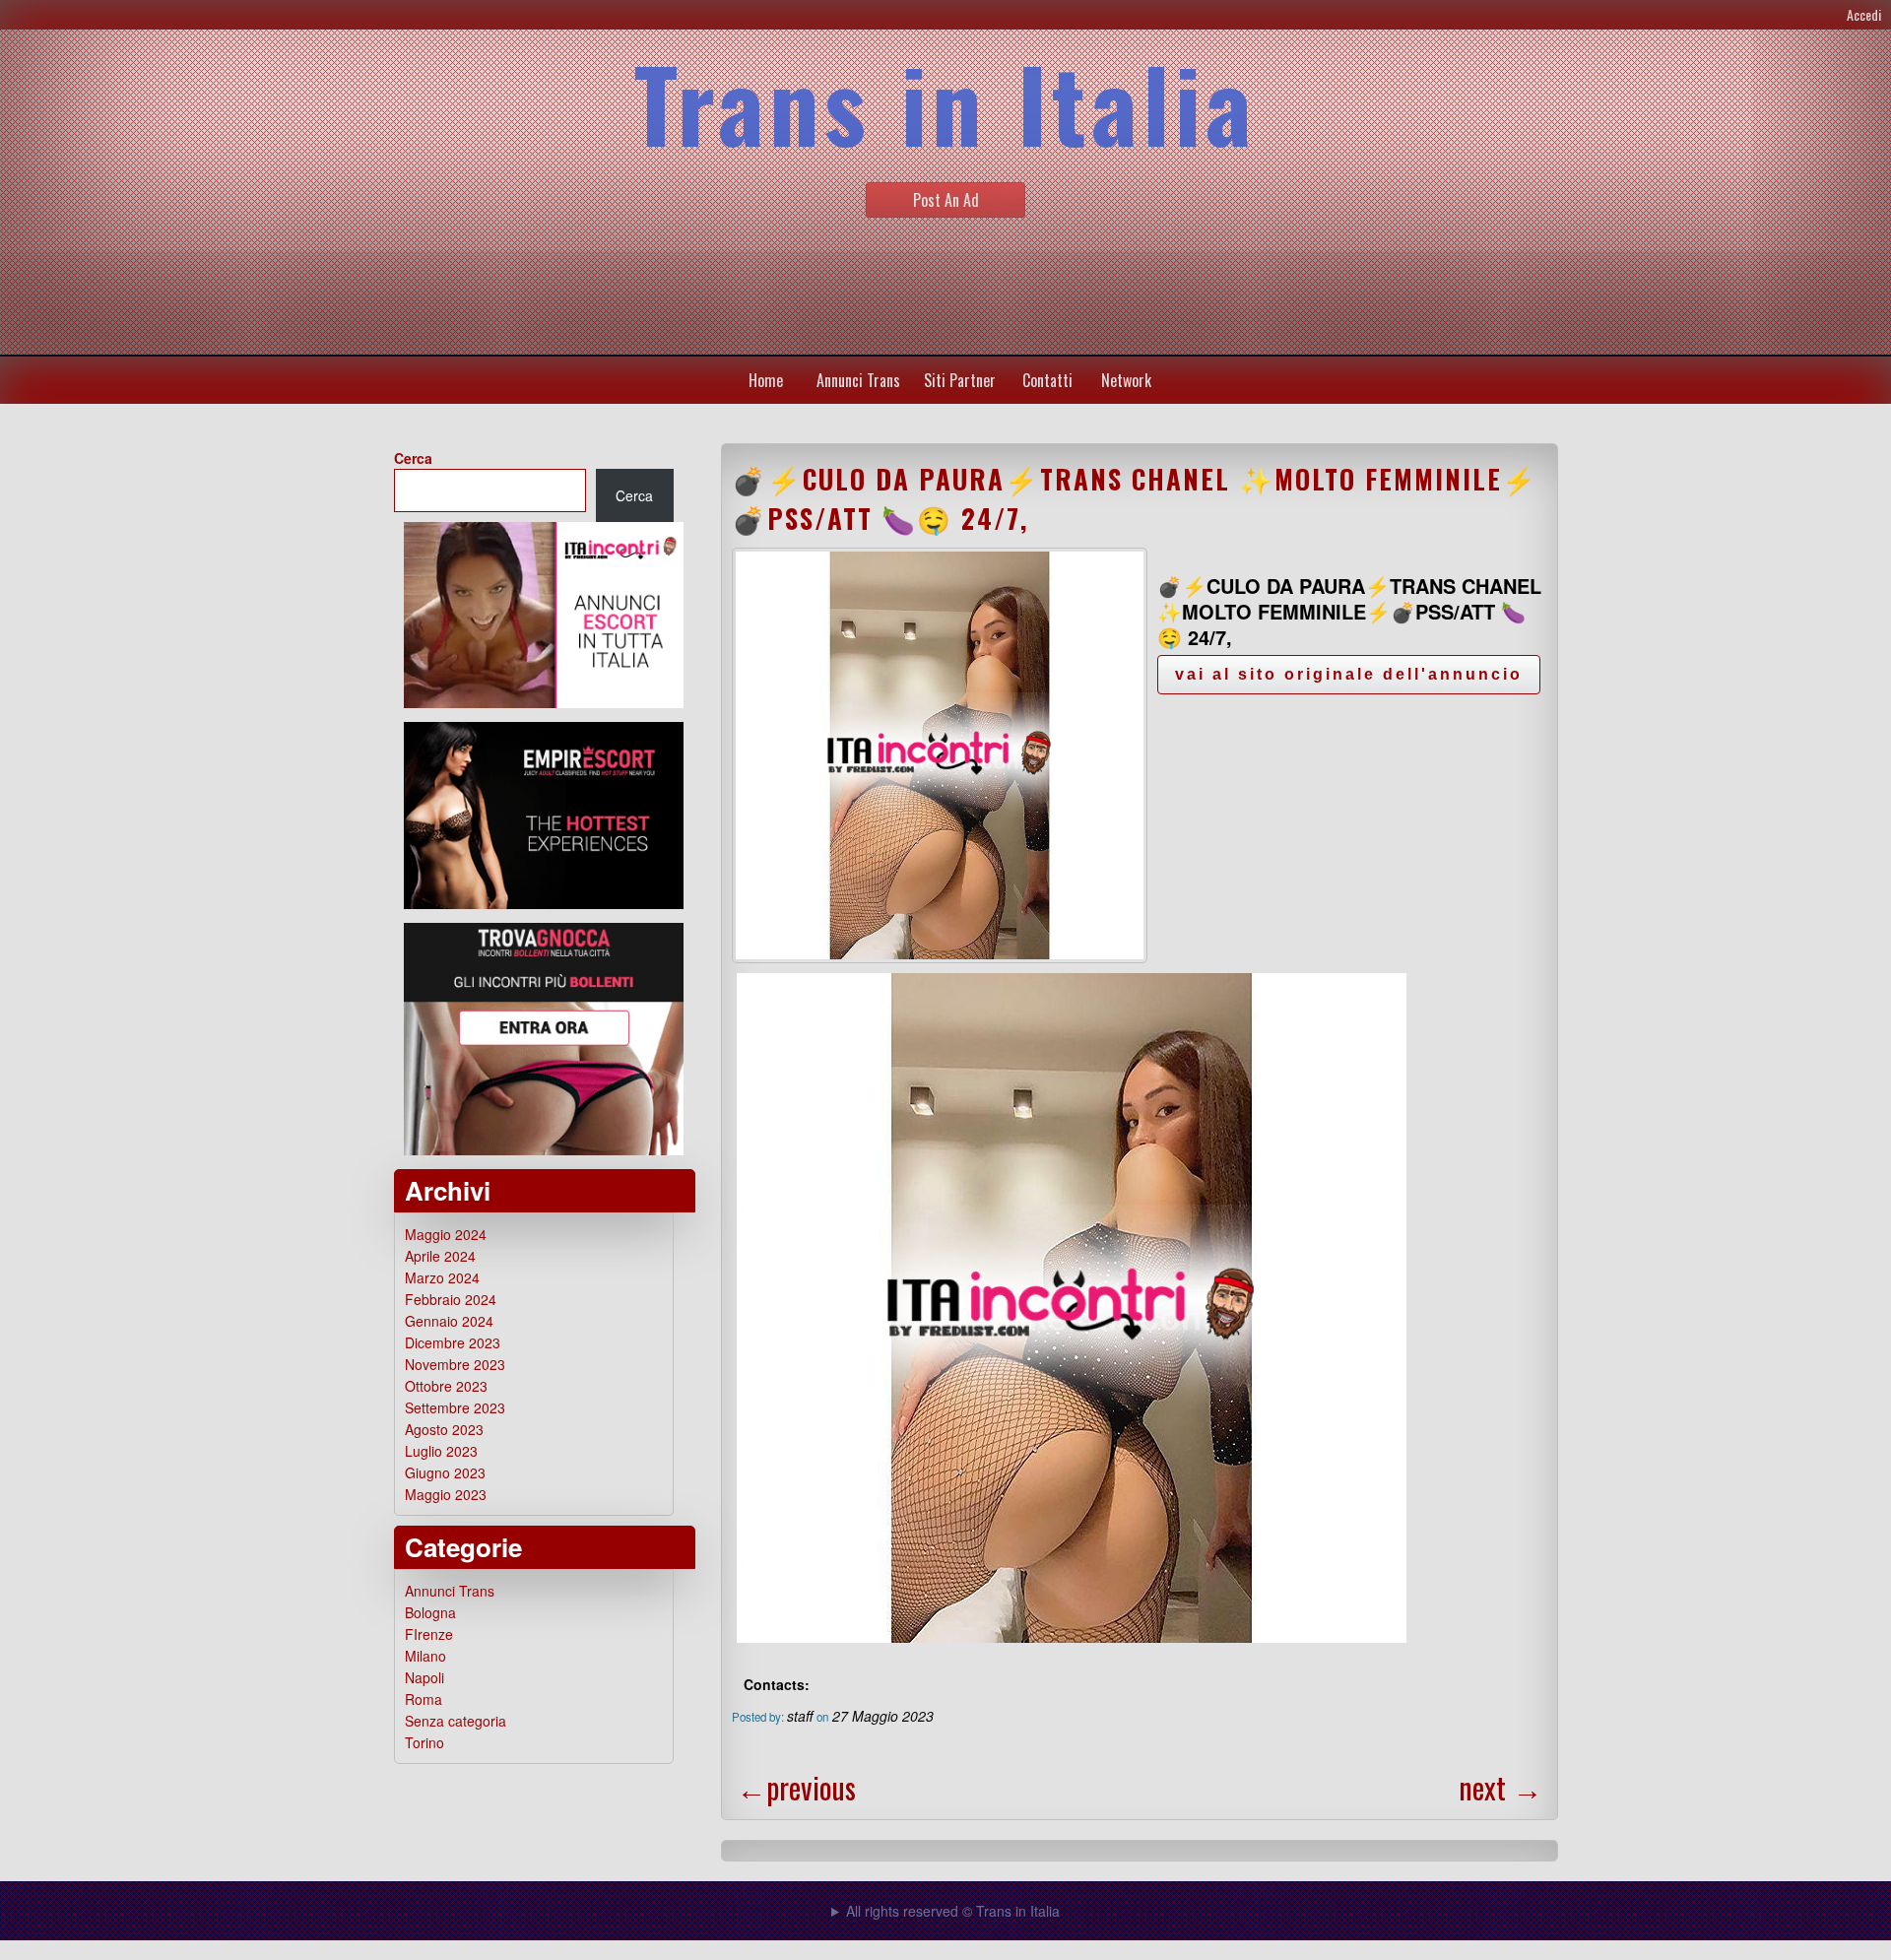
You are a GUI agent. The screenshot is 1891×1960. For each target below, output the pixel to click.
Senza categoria (456, 1721)
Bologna (430, 1612)
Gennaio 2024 (449, 1321)
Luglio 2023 (441, 1451)
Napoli (424, 1677)
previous (796, 1787)
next (1500, 1787)
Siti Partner (960, 380)
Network (1126, 380)
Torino (424, 1742)
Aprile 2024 (440, 1256)
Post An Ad (946, 200)
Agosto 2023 (444, 1429)
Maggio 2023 (446, 1494)
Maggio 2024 (446, 1234)
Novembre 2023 (455, 1364)
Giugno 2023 (445, 1472)
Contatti (1047, 380)
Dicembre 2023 (453, 1342)
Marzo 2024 (442, 1277)
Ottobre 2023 (446, 1386)
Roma (424, 1699)
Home (766, 380)
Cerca (413, 458)
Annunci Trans (858, 380)
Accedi (1864, 14)
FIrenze (429, 1634)
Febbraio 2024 (451, 1299)
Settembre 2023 (455, 1407)
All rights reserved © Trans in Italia (953, 1911)
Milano (425, 1656)
